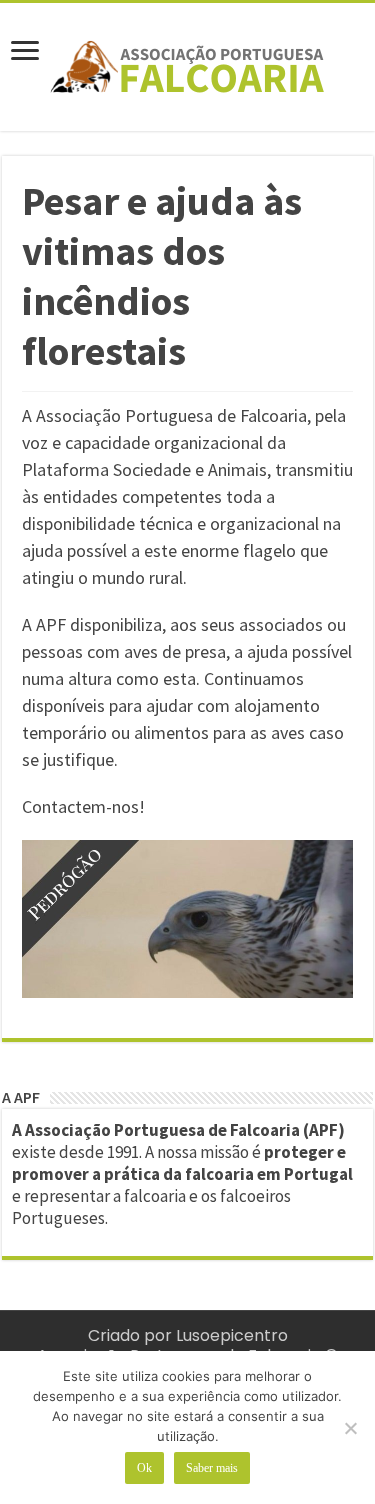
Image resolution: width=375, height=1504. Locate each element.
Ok (144, 1468)
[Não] (350, 1428)
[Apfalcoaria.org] (188, 63)
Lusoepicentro (232, 1335)
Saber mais (212, 1468)
